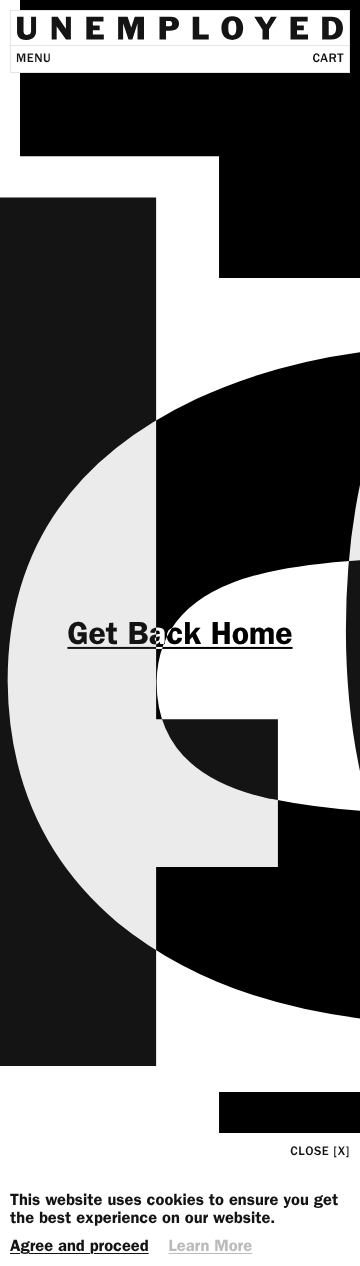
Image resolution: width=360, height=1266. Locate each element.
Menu (33, 59)
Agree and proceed (79, 1247)
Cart (328, 59)
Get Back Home (179, 632)
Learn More (211, 1247)
